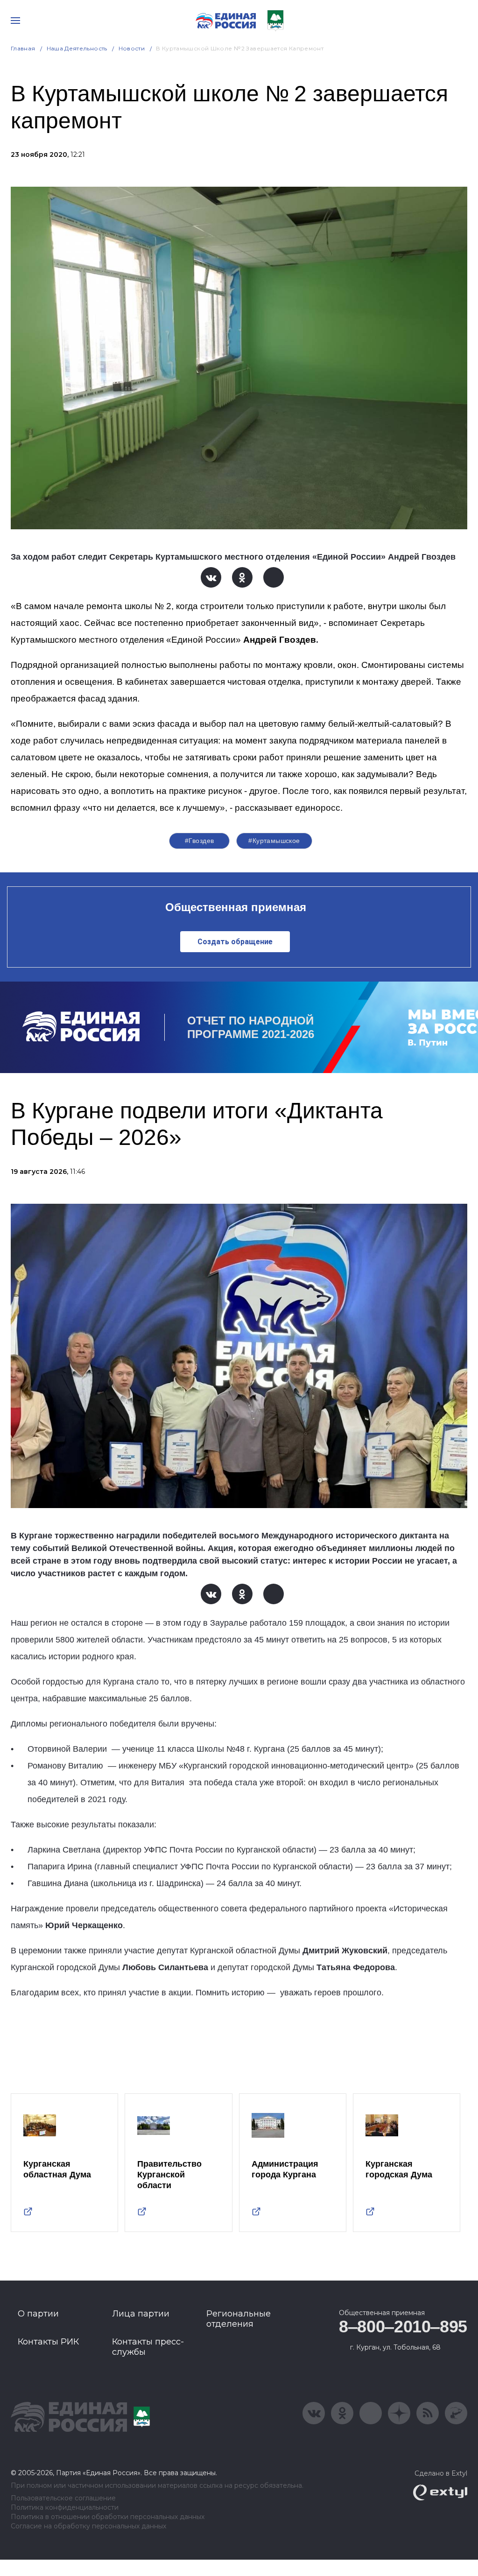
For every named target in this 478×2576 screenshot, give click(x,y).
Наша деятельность (77, 48)
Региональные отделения (239, 2319)
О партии (38, 2314)
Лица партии (141, 2314)
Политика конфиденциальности (65, 2508)
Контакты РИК (48, 2342)
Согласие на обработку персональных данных (88, 2526)
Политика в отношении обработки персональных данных (108, 2517)
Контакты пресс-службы (148, 2347)
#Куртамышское (274, 841)
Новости (132, 48)
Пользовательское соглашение (63, 2498)
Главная (23, 48)
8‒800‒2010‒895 (403, 2327)
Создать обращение (235, 942)
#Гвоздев (199, 841)
